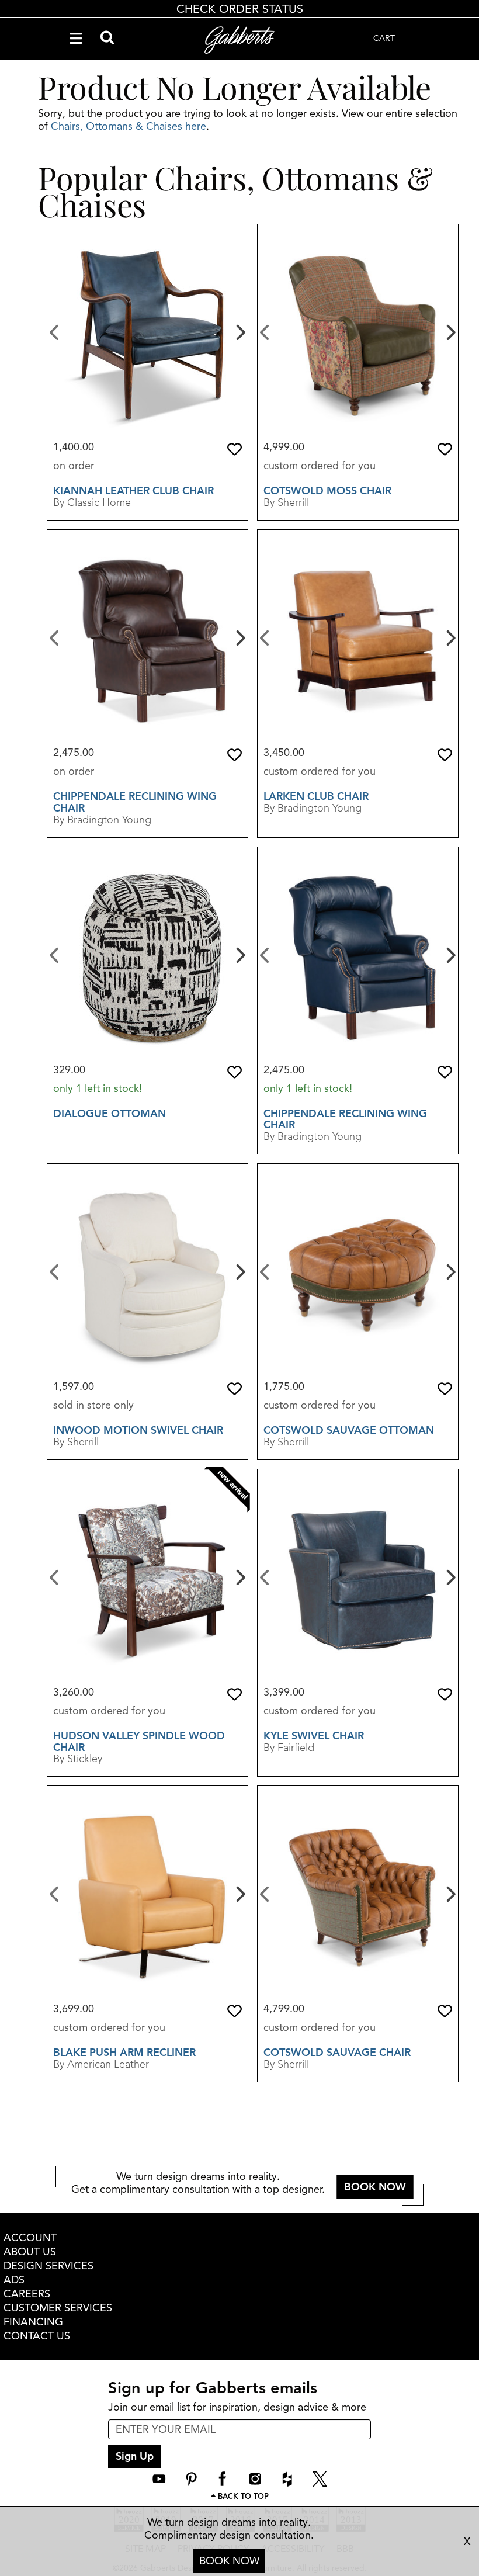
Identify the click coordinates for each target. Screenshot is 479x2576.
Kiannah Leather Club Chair (133, 491)
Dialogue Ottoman (110, 1114)
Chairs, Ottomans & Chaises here (129, 126)
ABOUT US (30, 2252)
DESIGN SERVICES (48, 2266)
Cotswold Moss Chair (327, 491)
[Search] (107, 39)
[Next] (239, 331)
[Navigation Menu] (76, 39)
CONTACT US (37, 2336)
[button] (235, 449)
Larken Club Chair (316, 796)
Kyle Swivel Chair (314, 1736)
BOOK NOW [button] (375, 2187)
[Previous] (55, 331)
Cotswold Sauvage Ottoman (349, 1430)
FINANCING (33, 2322)
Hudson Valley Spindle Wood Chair (139, 1742)
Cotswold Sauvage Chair (337, 2053)
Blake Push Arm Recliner (124, 2053)
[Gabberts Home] (239, 40)
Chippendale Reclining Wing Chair (135, 802)
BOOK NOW (229, 2561)
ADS (14, 2280)
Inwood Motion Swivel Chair (138, 1430)
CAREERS (27, 2294)
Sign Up (135, 2456)
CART (384, 38)
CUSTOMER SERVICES (58, 2308)
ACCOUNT (30, 2238)
